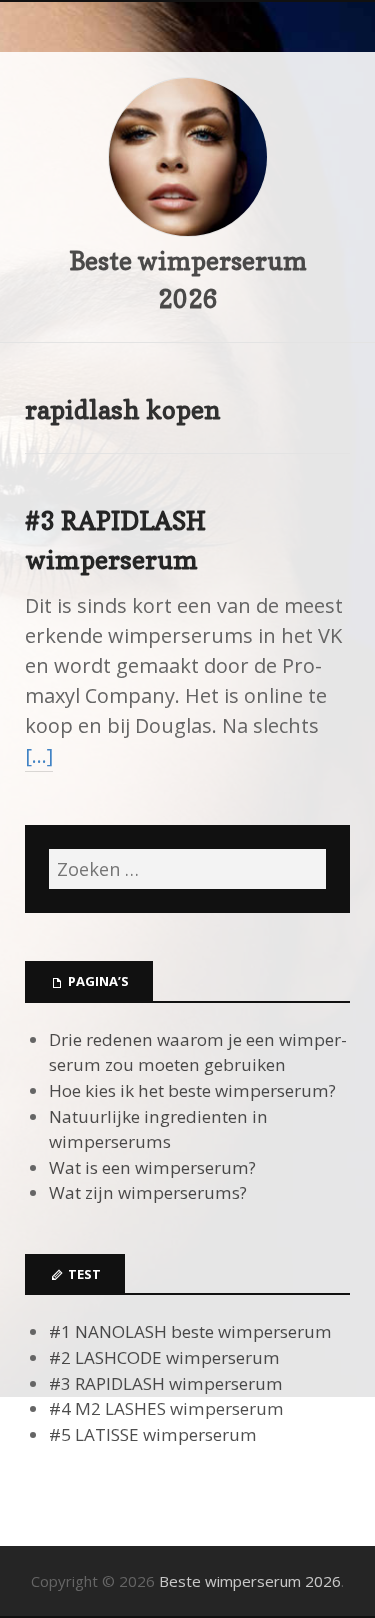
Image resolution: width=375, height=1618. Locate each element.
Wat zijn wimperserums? (148, 1192)
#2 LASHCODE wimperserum (164, 1357)
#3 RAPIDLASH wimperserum (166, 1383)
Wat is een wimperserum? (152, 1167)
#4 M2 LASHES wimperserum (166, 1408)
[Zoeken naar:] (187, 869)
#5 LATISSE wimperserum (153, 1434)
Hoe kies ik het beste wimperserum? (192, 1090)
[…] (39, 755)
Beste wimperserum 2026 (250, 1581)
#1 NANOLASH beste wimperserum (190, 1331)
